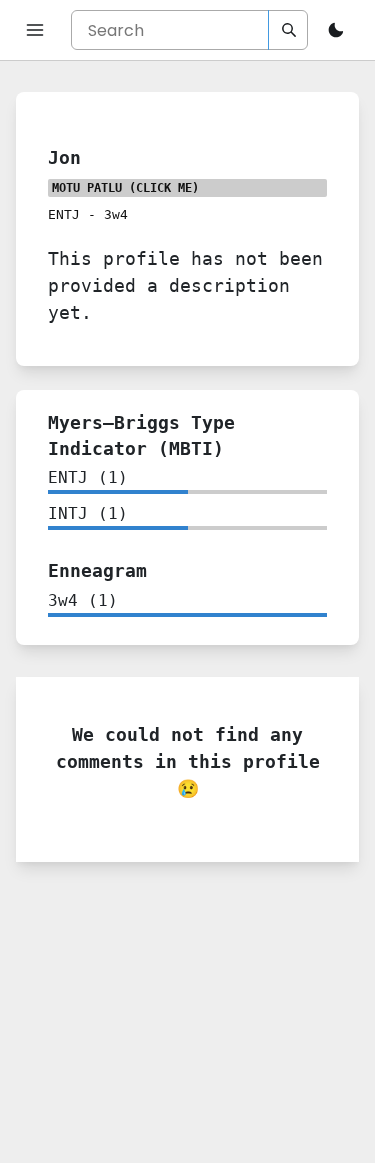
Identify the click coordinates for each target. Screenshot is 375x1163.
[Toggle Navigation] (35, 30)
